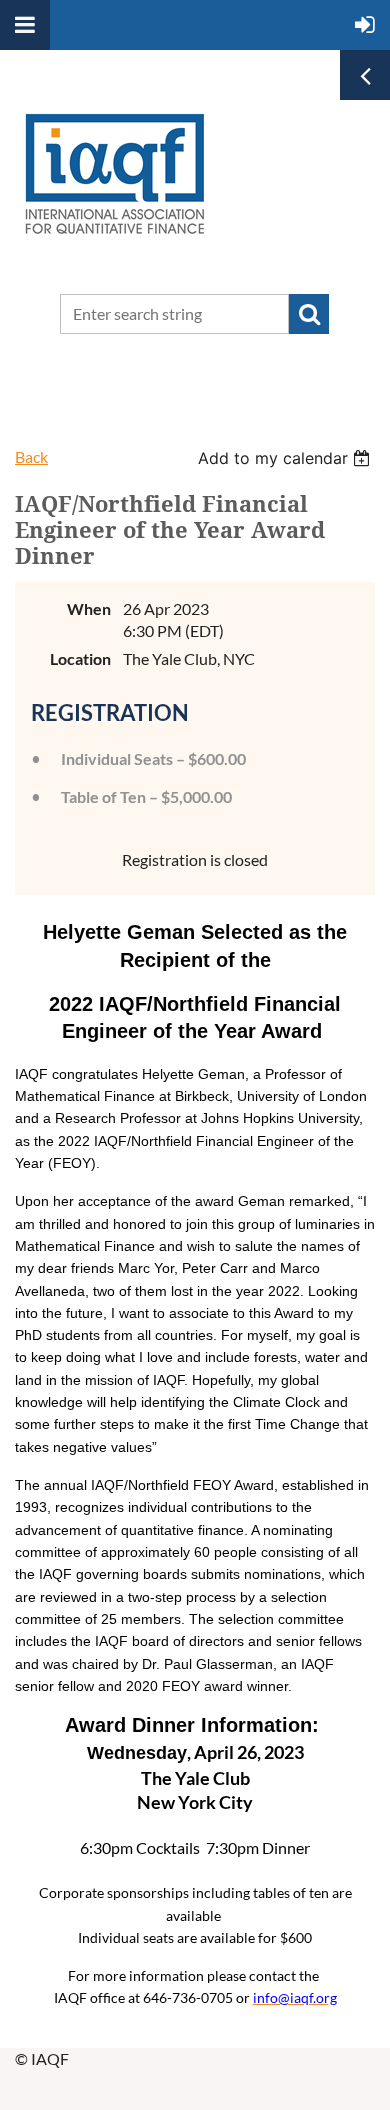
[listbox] (286, 458)
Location (80, 658)
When (89, 608)
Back (31, 456)
